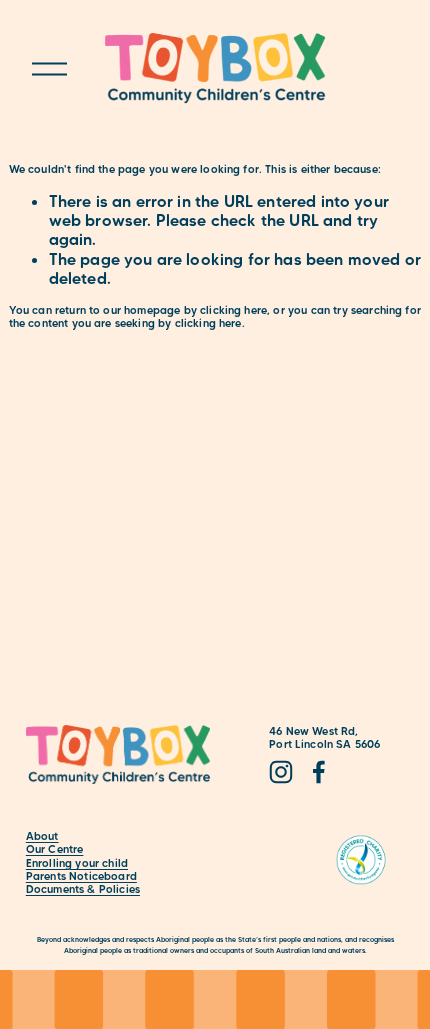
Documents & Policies (83, 889)
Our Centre (55, 849)
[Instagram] (281, 772)
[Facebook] (319, 772)
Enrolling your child (77, 863)
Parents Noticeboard (81, 876)
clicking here (233, 310)
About (42, 836)
